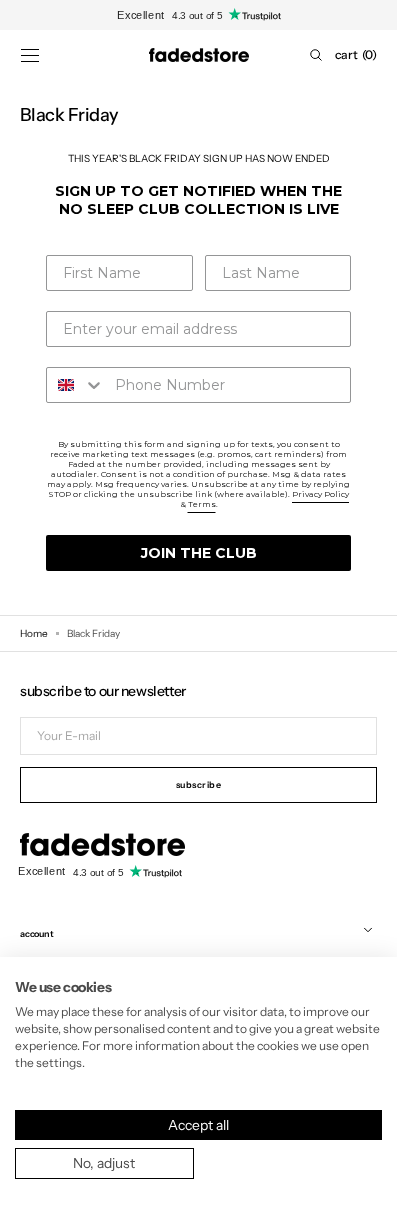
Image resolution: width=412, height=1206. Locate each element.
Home (34, 633)
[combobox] (76, 385)
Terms (202, 504)
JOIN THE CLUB (199, 553)
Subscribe (199, 784)
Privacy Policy (320, 494)
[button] (30, 55)
